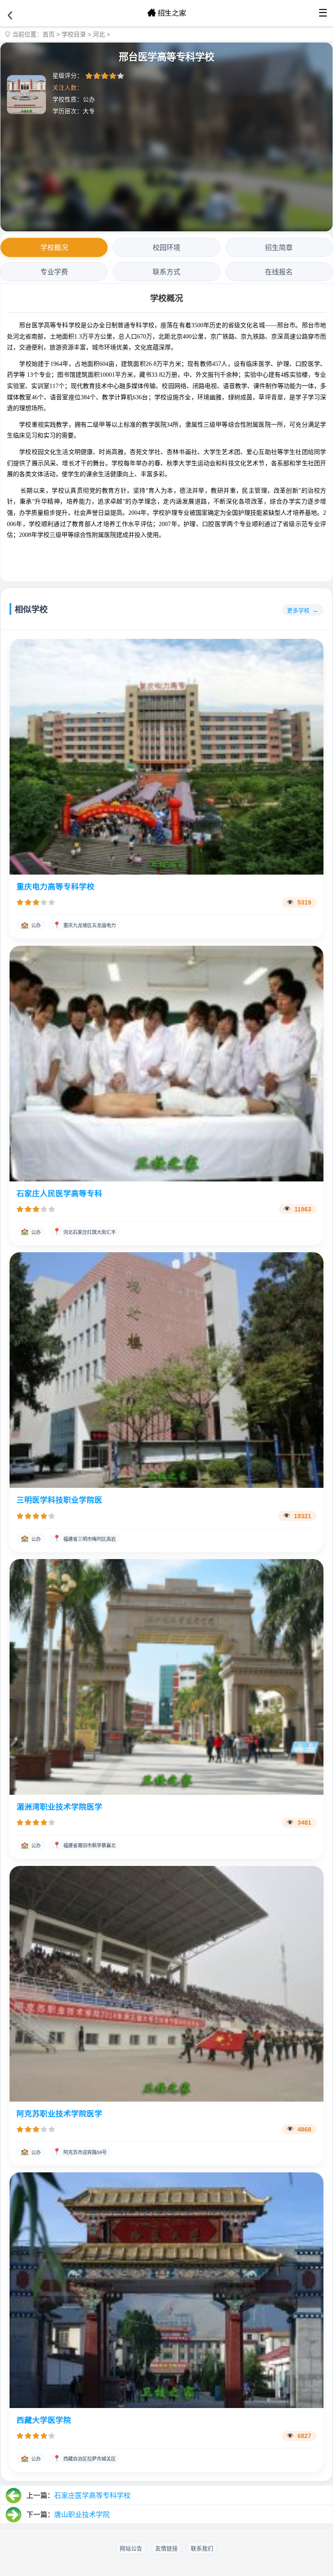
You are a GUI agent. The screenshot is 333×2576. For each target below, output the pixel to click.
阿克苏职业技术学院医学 (59, 2114)
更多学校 (298, 610)
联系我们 (202, 2548)
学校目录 (74, 34)
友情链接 (166, 2548)
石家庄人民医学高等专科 (59, 1194)
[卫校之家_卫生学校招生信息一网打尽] (166, 13)
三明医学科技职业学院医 (59, 1500)
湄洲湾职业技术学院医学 (59, 1807)
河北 (99, 34)
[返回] (10, 16)
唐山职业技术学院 (82, 2515)
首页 (49, 34)
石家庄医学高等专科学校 (92, 2495)
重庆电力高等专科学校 (55, 887)
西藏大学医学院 (44, 2420)
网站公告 (131, 2548)
